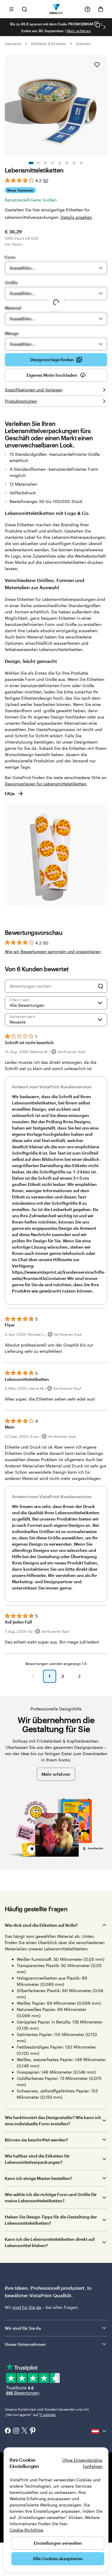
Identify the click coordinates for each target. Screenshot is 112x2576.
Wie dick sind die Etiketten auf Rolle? (41, 1925)
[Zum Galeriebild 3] (45, 163)
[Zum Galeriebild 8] (81, 163)
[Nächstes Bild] (104, 27)
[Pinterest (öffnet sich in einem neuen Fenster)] (33, 2431)
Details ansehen (76, 217)
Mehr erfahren (79, 31)
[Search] (101, 986)
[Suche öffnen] (24, 9)
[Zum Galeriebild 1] (31, 163)
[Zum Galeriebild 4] (53, 163)
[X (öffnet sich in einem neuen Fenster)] (24, 2431)
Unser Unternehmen (25, 2344)
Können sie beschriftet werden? (36, 2140)
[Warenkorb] (101, 9)
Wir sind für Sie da (23, 2328)
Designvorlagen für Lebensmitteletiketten (46, 784)
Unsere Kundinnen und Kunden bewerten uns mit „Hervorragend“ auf (47, 2412)
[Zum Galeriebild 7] (74, 163)
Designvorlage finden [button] (52, 360)
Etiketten (83, 44)
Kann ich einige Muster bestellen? (38, 2178)
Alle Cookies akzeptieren (58, 2559)
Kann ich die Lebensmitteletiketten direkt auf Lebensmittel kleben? (50, 2242)
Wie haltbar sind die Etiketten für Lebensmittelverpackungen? (37, 2159)
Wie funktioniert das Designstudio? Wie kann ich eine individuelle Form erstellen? (53, 2120)
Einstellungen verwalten (58, 2543)
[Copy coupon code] (97, 24)
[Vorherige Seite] (33, 1676)
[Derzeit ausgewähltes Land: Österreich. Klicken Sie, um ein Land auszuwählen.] (99, 2431)
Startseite (13, 44)
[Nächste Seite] (79, 1676)
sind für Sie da (27, 2307)
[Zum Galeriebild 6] (67, 163)
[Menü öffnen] (11, 9)
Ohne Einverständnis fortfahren (82, 2463)
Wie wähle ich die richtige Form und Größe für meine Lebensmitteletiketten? (51, 2198)
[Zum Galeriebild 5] (60, 163)
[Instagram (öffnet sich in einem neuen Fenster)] (16, 2431)
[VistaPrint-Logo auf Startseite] (56, 9)
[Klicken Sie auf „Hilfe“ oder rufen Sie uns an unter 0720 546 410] (88, 9)
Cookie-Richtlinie (26, 2530)
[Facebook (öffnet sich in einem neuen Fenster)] (8, 2431)
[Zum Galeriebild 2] (38, 163)
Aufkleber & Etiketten (49, 44)
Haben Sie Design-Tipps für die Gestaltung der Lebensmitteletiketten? (51, 2220)
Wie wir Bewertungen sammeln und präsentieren (53, 951)
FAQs (10, 794)
